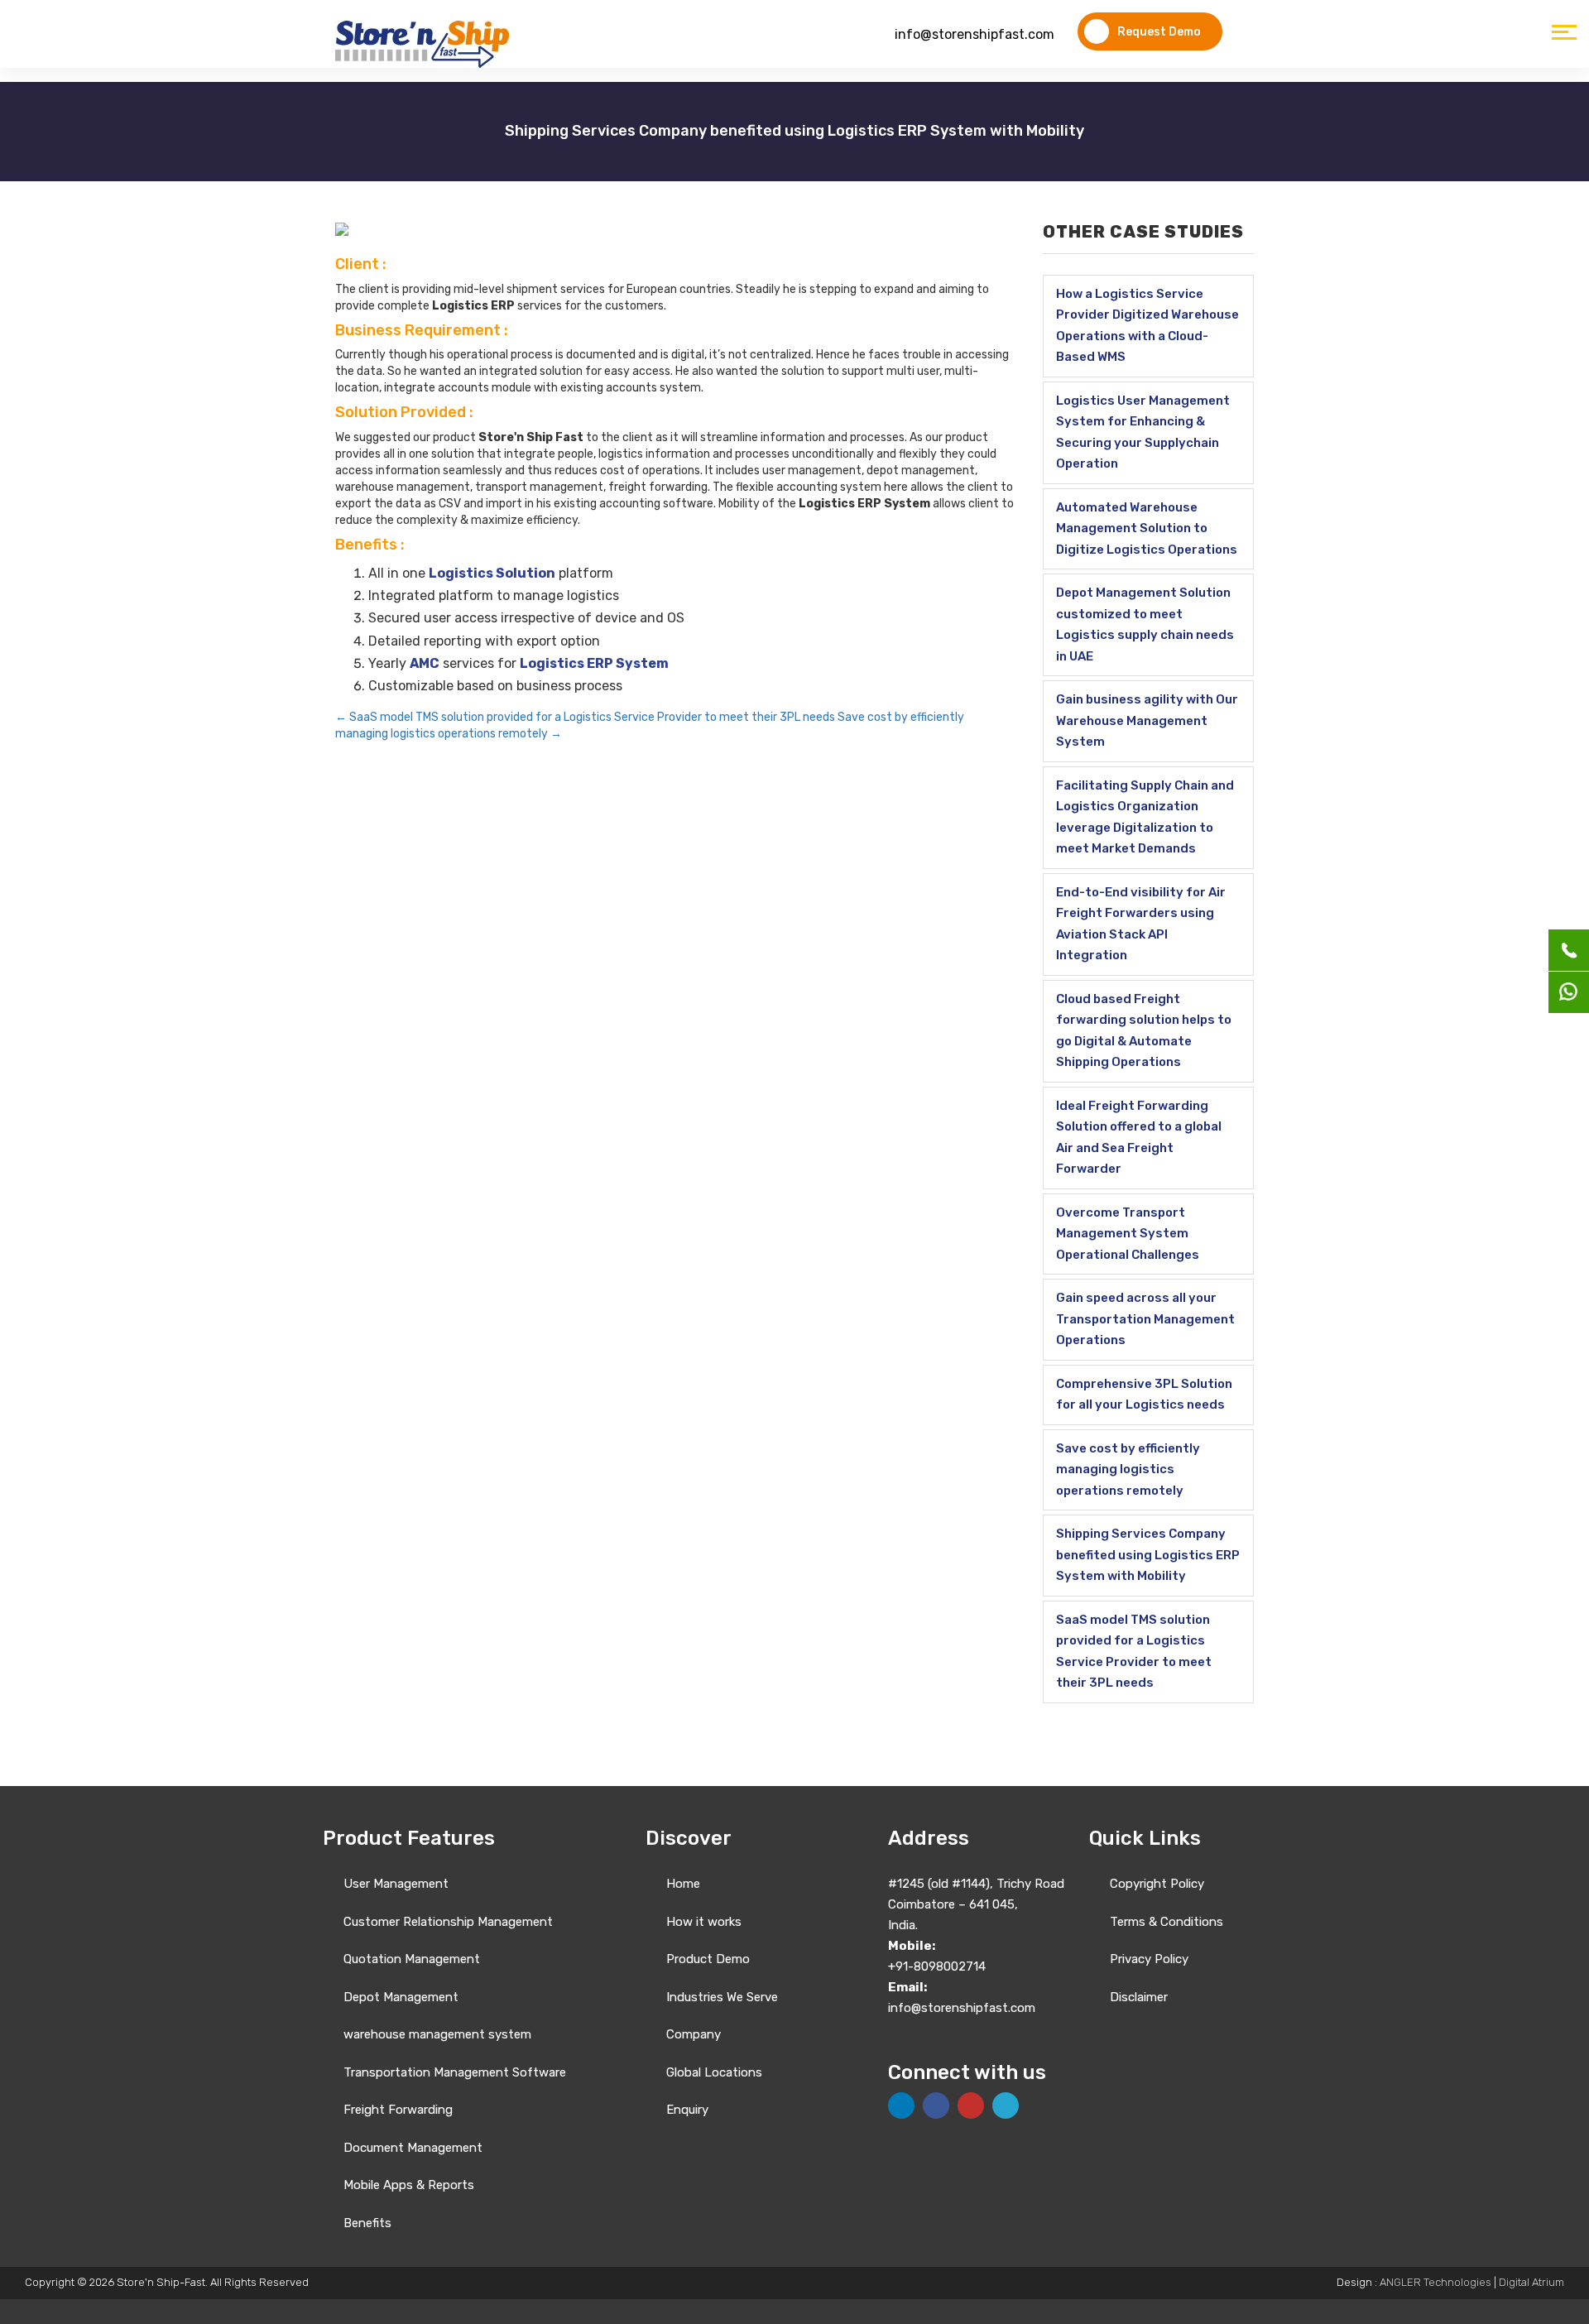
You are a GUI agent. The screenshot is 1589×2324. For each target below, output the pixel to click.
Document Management (413, 2148)
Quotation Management (412, 1959)
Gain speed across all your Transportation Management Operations (1145, 1319)
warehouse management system (437, 2034)
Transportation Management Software (455, 2072)
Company (694, 2034)
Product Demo (708, 1959)
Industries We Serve (722, 1997)
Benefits (367, 2223)
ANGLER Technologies (1435, 2282)
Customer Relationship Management (448, 1922)
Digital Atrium (1531, 2282)
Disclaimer (1139, 1997)
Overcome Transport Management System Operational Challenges (1128, 1234)
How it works (704, 1922)
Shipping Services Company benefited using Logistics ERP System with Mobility (1148, 1555)
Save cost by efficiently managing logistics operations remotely (1128, 1469)
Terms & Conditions (1167, 1922)
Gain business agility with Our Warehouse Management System (1147, 720)
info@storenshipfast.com (975, 34)
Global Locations (714, 2072)
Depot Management (401, 1997)
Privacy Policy (1149, 1959)
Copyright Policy (1157, 1884)
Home (683, 1884)
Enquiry (687, 2110)
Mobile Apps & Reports (409, 2185)
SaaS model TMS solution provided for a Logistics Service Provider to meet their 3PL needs (585, 717)
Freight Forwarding (398, 2110)
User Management (396, 1884)
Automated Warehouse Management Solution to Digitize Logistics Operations (1147, 528)
